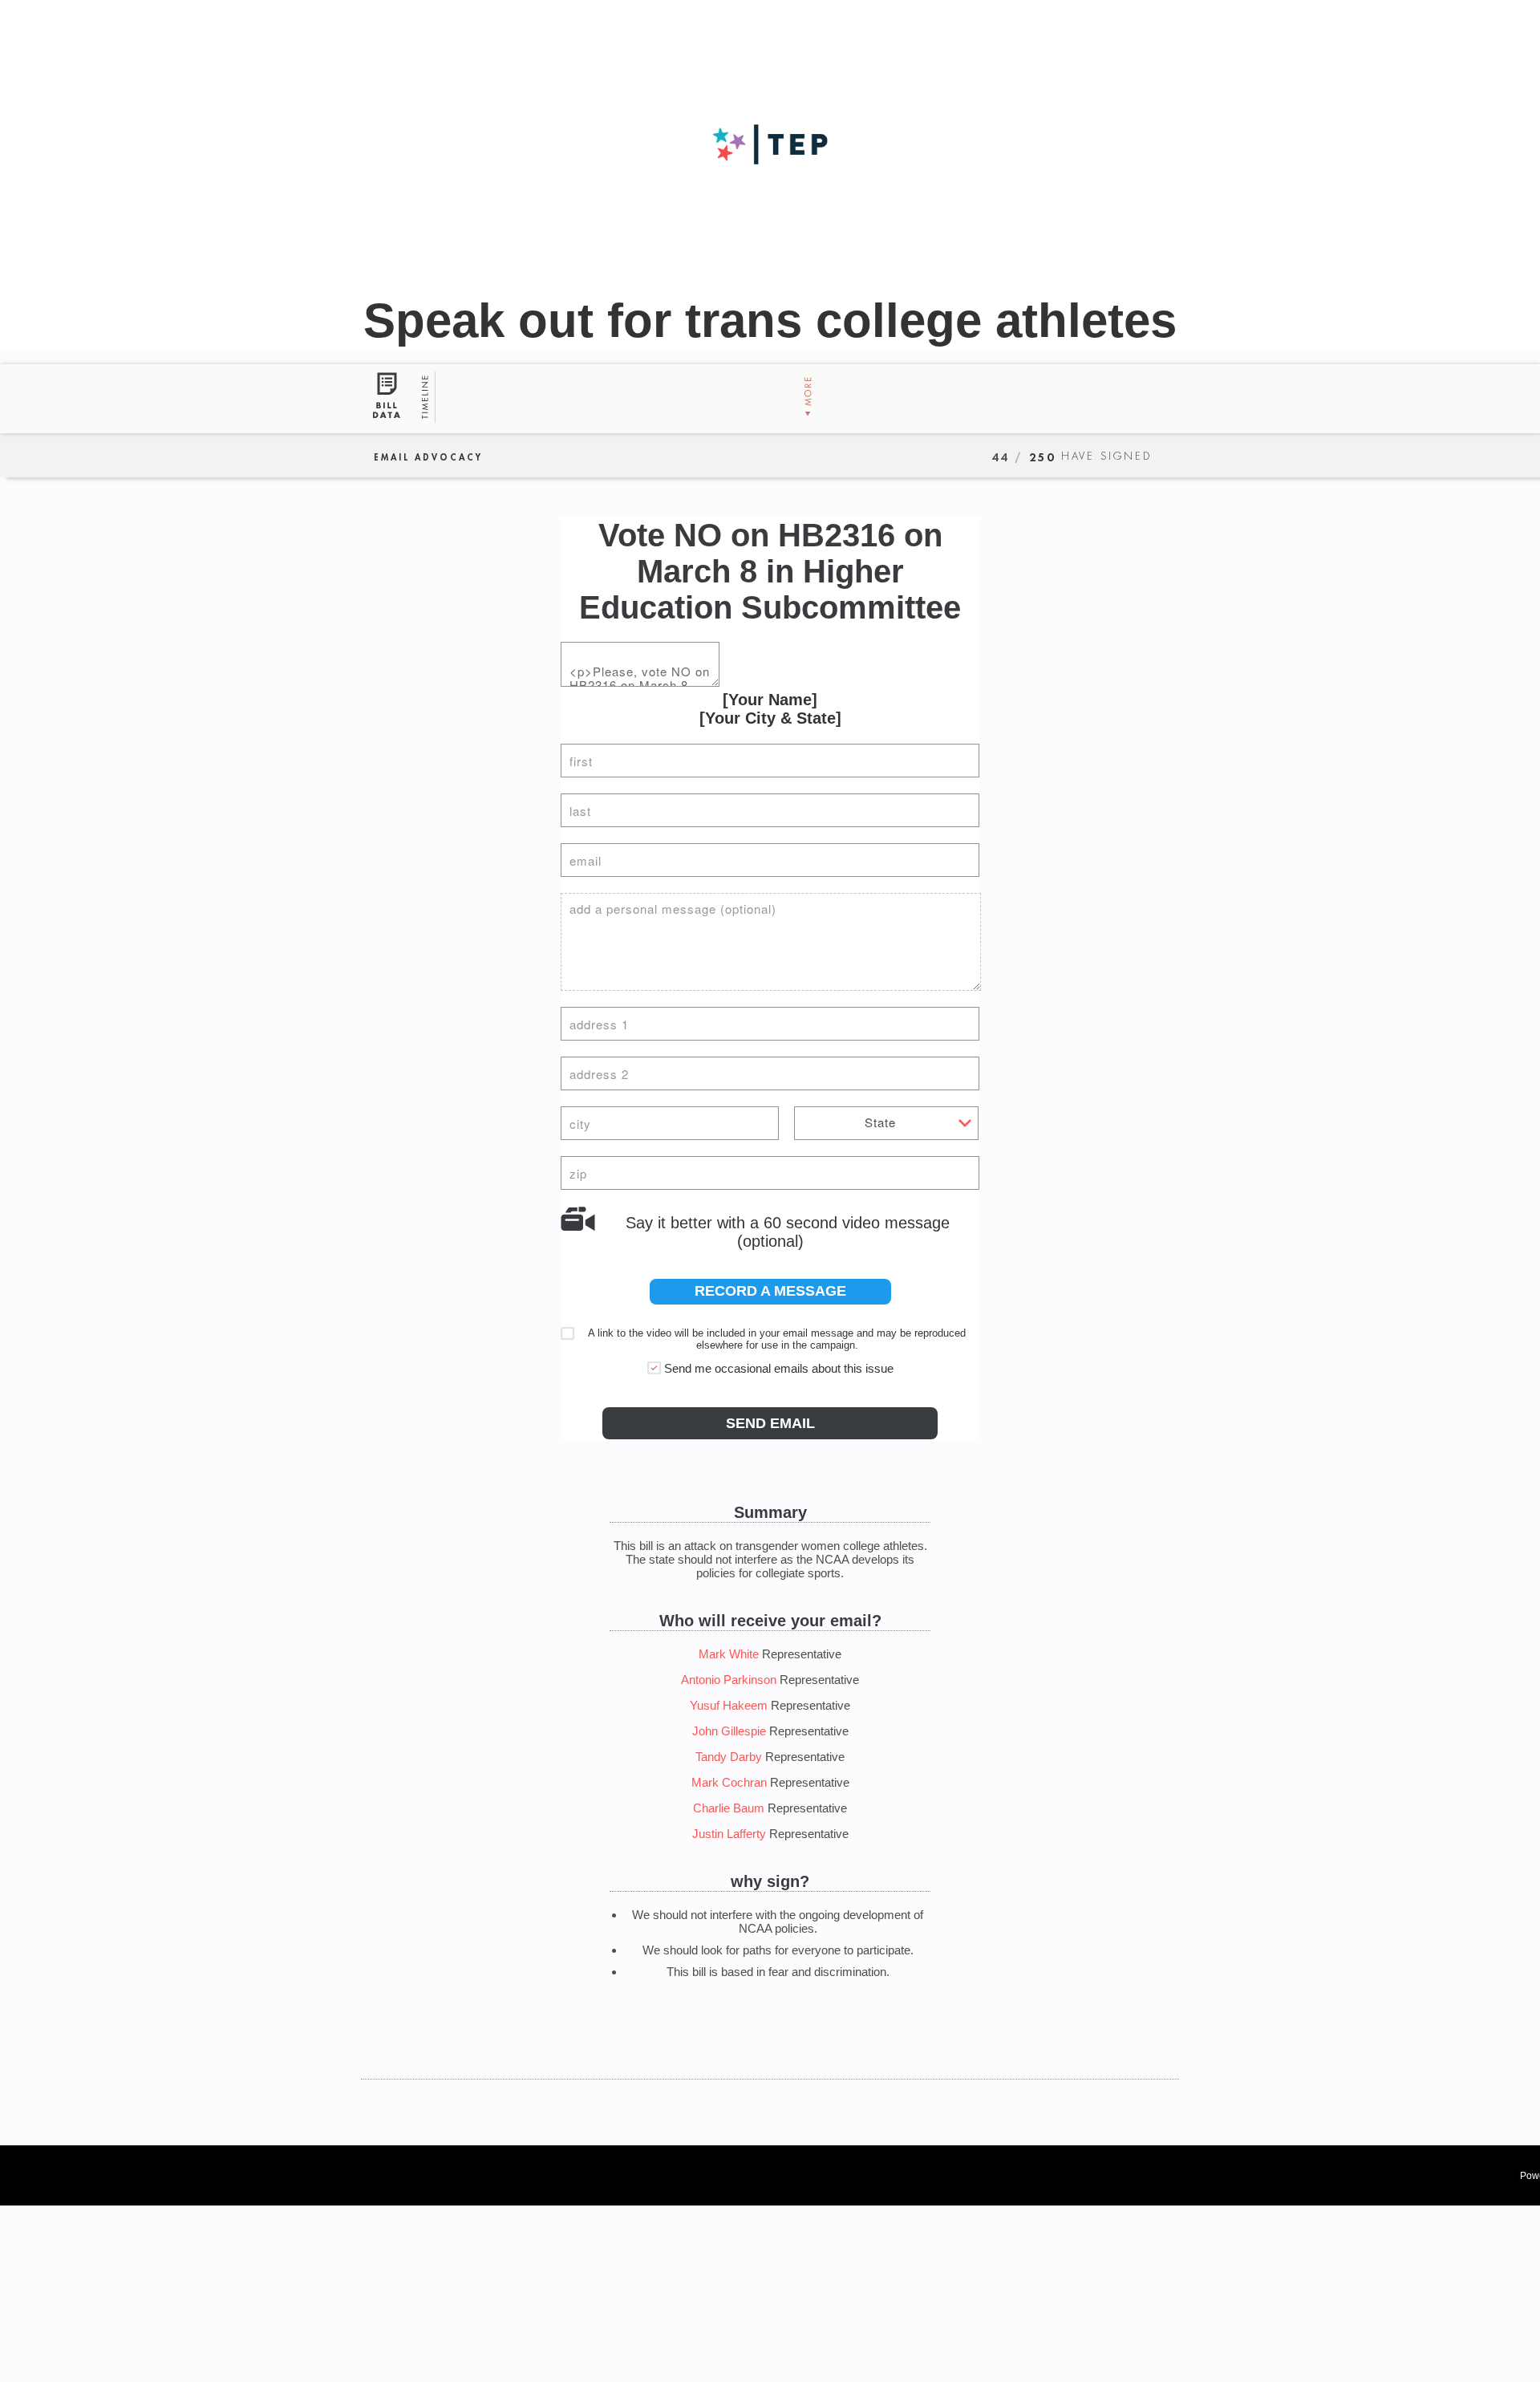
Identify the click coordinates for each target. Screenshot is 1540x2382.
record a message (770, 1291)
